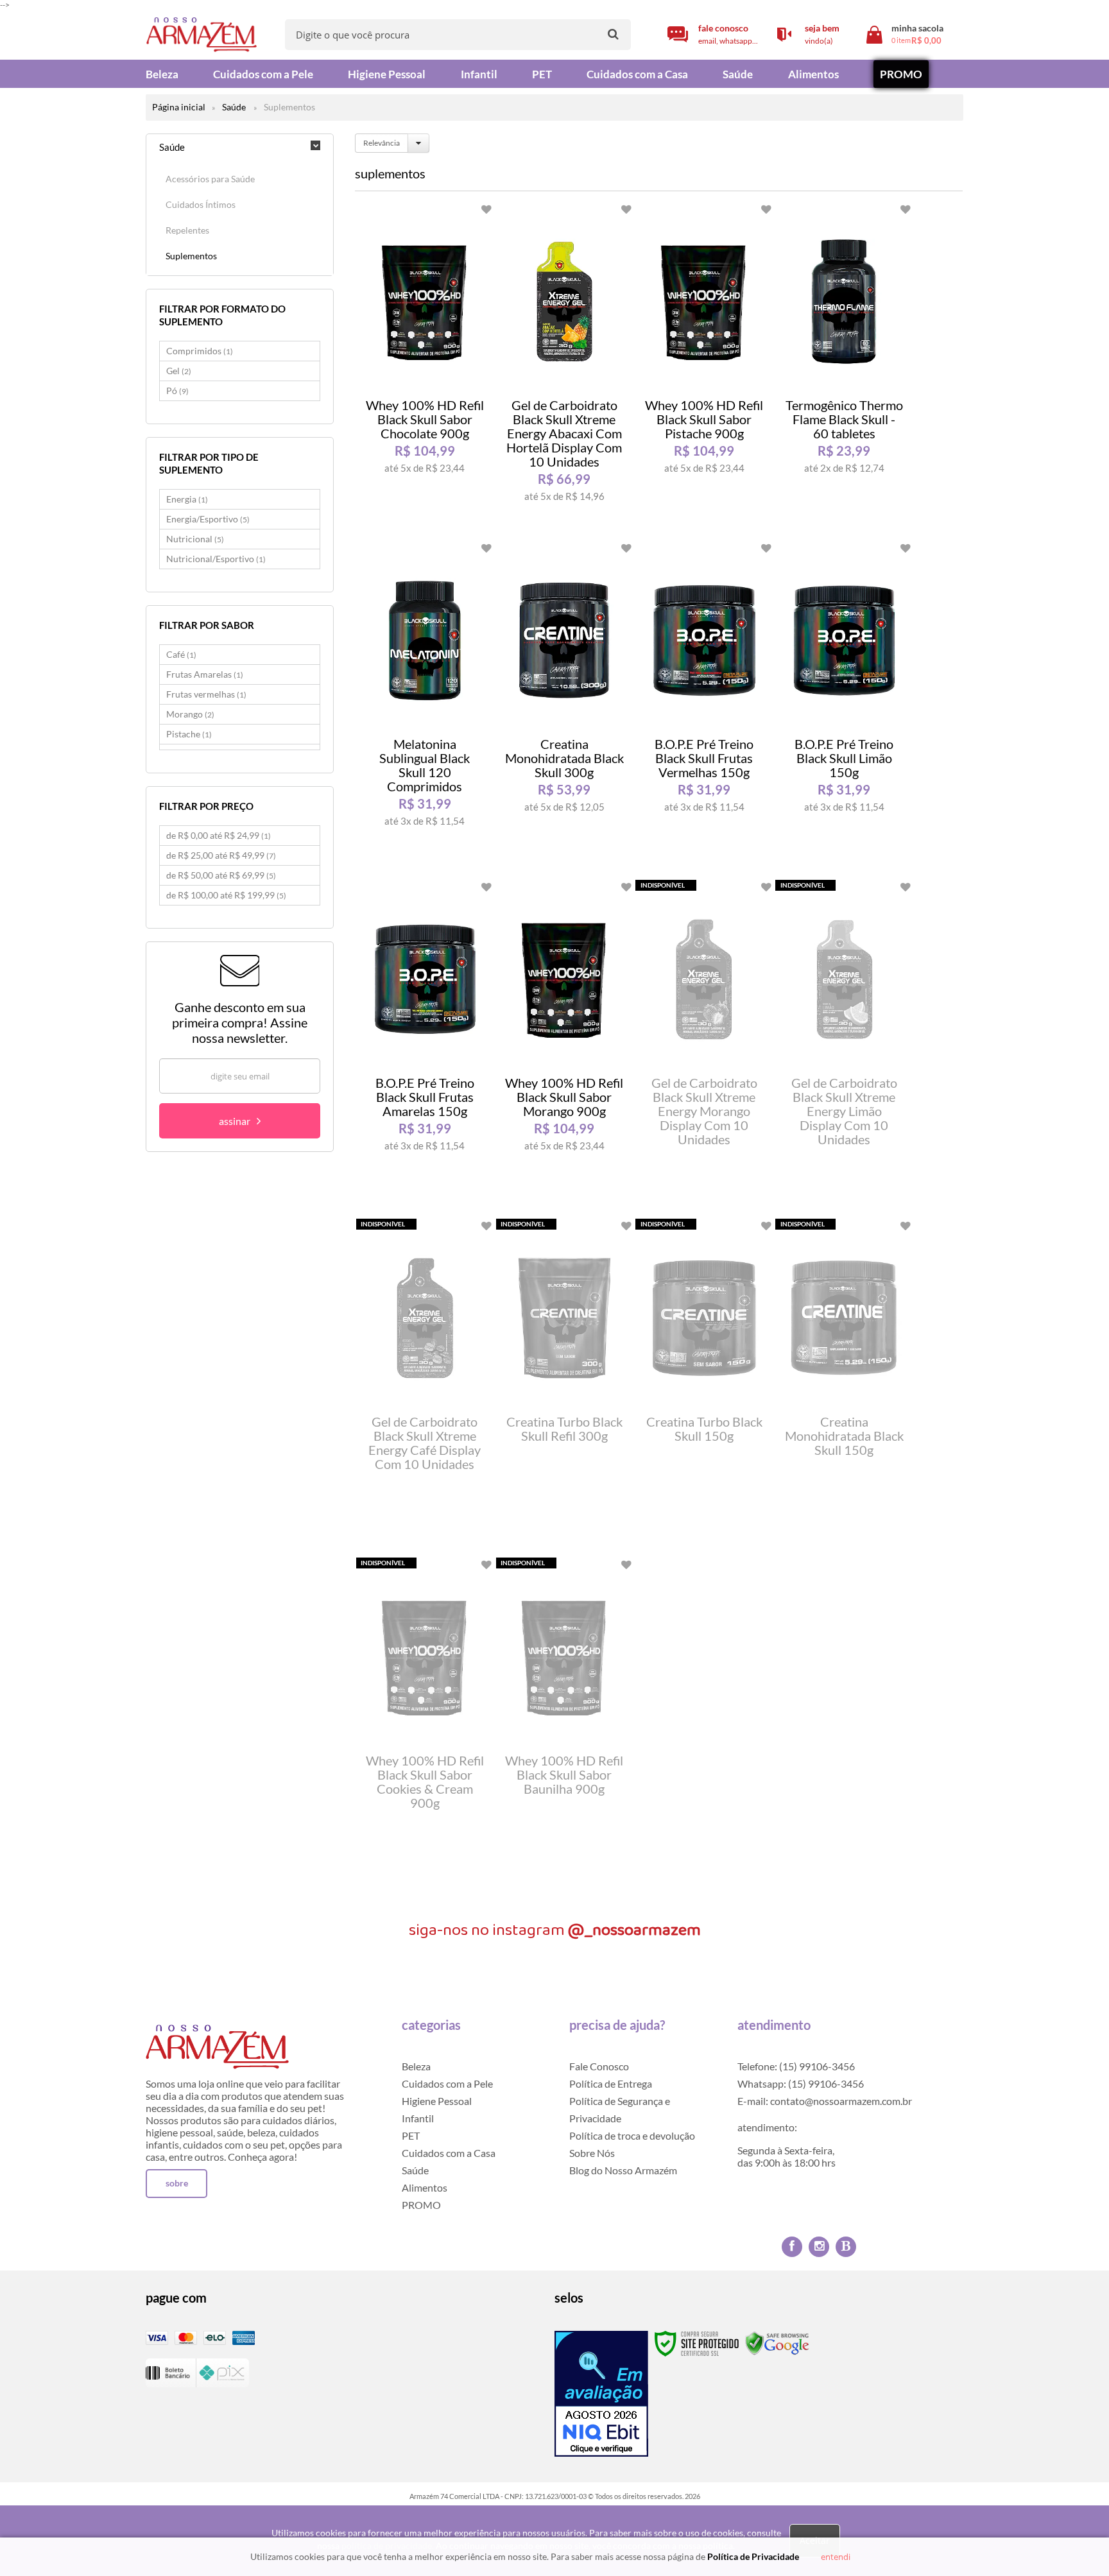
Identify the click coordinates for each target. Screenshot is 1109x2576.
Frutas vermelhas (206, 694)
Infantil (418, 2118)
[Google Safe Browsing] (777, 2343)
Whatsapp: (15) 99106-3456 (801, 2083)
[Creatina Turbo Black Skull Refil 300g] (565, 1384)
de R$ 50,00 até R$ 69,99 (221, 875)
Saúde (234, 107)
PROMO (421, 2205)
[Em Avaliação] (601, 2394)
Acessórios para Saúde (210, 179)
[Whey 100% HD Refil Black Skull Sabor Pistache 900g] (704, 368)
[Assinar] (240, 1121)
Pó (177, 391)
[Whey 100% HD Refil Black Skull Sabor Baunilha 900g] (565, 1723)
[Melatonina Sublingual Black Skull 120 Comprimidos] (425, 707)
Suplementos (191, 256)
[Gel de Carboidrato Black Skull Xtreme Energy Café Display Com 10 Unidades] (425, 1384)
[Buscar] (613, 34)
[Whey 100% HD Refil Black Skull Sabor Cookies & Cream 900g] (425, 1723)
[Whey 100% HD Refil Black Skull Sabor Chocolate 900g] (425, 368)
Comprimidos (200, 351)
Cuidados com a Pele (447, 2083)
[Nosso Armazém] (202, 35)
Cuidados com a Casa (449, 2153)
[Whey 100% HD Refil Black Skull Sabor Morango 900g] (565, 1045)
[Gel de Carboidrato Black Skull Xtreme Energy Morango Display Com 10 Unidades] (704, 1045)
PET (411, 2135)
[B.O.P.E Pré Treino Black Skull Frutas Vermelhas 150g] (704, 707)
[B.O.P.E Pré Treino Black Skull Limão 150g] (844, 707)
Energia (187, 499)
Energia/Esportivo (208, 519)
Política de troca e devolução (632, 2135)
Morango (190, 714)
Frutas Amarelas (205, 674)
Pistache (189, 734)
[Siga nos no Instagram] (819, 2247)
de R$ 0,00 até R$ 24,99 (219, 835)
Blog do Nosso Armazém (623, 2170)
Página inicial (179, 107)
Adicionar (444, 514)
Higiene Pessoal (437, 2101)
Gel (179, 371)
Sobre (177, 2183)
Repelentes (187, 230)
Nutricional (195, 539)
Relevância (382, 143)
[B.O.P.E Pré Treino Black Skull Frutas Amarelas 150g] (425, 1045)
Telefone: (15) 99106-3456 (796, 2066)
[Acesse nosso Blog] (846, 2247)
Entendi (836, 2557)
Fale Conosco (599, 2066)
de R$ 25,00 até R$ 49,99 (221, 855)
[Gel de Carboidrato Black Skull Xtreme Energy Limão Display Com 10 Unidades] (844, 1045)
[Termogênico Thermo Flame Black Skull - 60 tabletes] (844, 368)
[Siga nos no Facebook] (792, 2247)
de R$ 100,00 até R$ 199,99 (226, 895)
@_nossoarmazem (634, 1930)
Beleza (416, 2066)
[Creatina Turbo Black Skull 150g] (704, 1384)
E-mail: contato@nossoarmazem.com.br (825, 2101)
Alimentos (425, 2187)
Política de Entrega (611, 2083)
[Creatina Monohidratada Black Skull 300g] (565, 707)
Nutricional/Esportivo (216, 559)
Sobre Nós (592, 2153)
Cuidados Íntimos (201, 204)
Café (181, 654)
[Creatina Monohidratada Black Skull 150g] (844, 1384)
